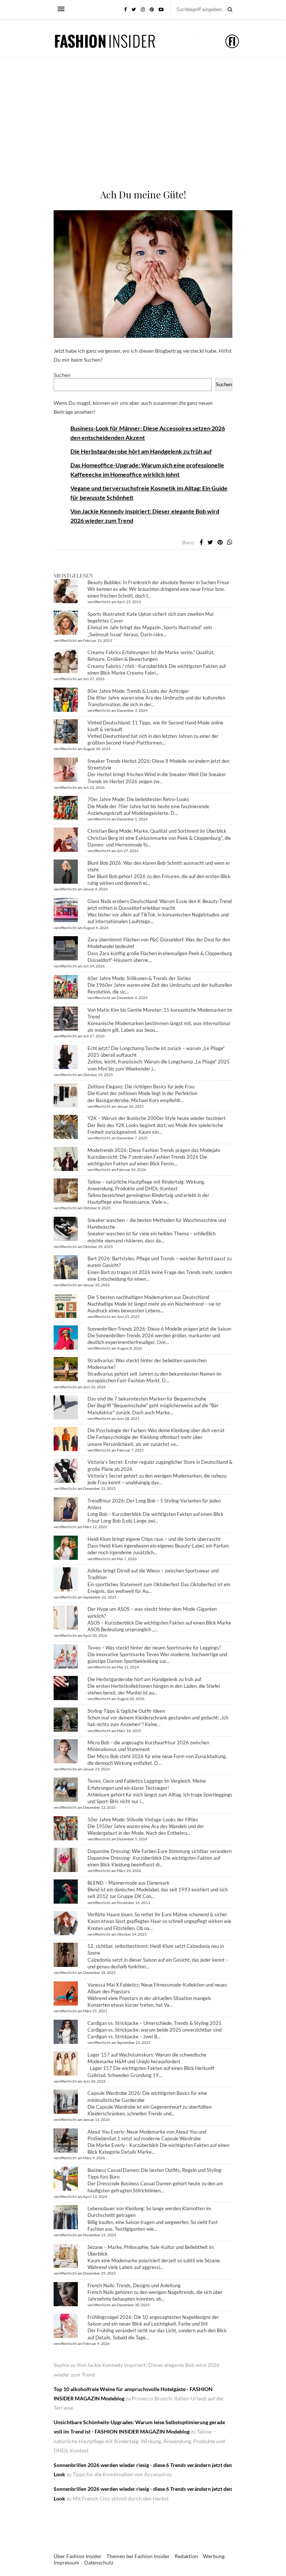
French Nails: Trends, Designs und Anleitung (134, 2285)
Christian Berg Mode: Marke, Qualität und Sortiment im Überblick (157, 831)
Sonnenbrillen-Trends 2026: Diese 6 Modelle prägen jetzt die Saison (159, 1329)
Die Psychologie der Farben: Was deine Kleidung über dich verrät (156, 1430)
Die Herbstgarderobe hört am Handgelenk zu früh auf (141, 451)
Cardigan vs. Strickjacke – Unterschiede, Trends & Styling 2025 (155, 2023)
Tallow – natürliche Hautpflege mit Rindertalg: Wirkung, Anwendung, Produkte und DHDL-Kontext (139, 2441)
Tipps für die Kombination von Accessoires (122, 2474)
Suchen (62, 375)
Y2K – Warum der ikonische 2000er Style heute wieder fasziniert (157, 1118)
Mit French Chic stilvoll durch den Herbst (121, 2498)
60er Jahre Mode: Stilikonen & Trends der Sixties (139, 978)
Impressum (66, 2562)
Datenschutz (99, 2562)
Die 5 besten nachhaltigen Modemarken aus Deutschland (148, 1297)
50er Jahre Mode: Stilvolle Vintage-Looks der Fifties (143, 1820)
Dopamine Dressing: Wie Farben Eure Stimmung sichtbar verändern (160, 1851)
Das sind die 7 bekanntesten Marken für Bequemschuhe (147, 1399)
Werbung (214, 2556)
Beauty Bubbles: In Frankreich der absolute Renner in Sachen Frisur (158, 582)
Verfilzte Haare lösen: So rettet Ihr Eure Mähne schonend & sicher (157, 1914)
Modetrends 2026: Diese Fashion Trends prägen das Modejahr (154, 1150)
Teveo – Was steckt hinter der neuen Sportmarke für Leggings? (154, 1648)
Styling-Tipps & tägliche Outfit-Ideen (126, 1711)
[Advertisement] (143, 132)
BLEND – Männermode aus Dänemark (128, 1883)
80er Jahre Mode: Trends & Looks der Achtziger (138, 691)
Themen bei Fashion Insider (138, 2556)
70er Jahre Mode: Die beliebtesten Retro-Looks (138, 799)
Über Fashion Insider (78, 2556)
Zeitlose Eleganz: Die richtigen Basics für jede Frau (141, 1087)
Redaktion (186, 2556)
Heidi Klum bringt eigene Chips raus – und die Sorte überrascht (154, 1539)
